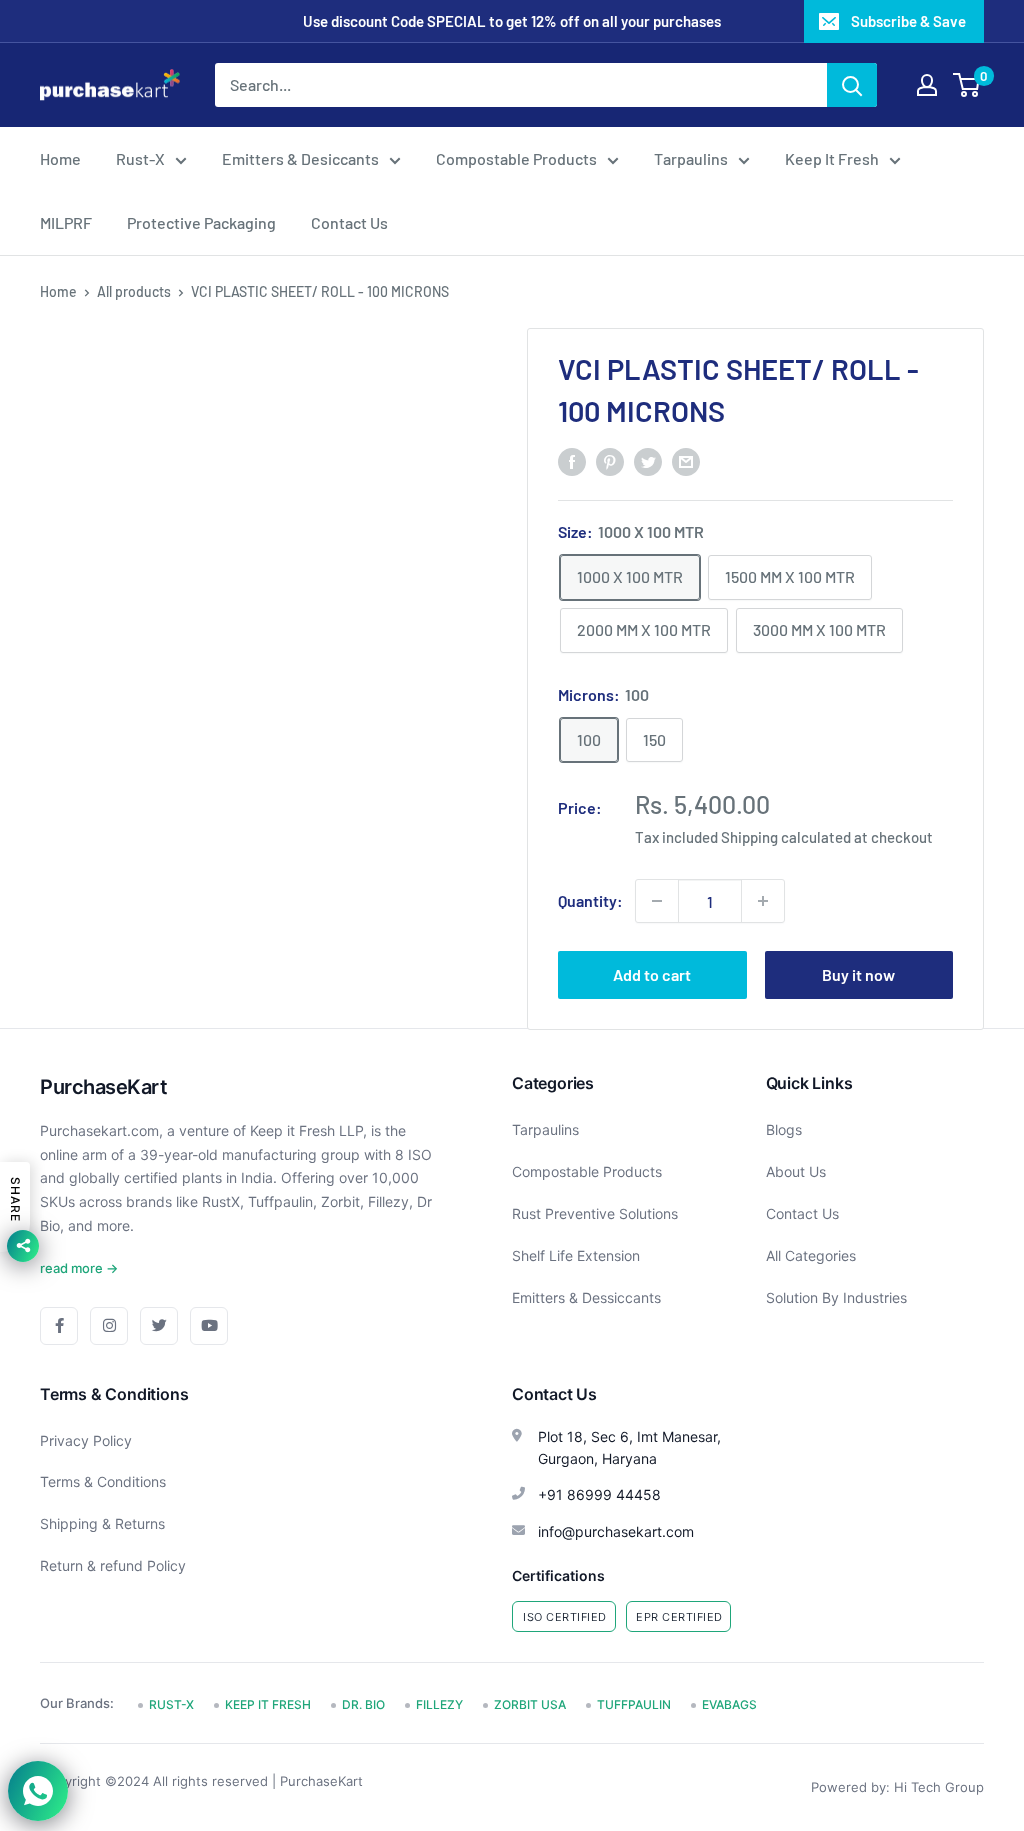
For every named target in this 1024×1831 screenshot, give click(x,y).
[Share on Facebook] (572, 460)
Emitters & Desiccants (300, 158)
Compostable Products (516, 158)
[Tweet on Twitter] (648, 460)
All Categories (811, 1255)
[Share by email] (686, 460)
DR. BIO (363, 1704)
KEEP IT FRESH (268, 1704)
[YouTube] (209, 1326)
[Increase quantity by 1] (763, 901)
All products (134, 291)
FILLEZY (439, 1704)
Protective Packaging (201, 222)
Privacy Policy (86, 1440)
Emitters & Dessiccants (586, 1297)
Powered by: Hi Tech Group (897, 1787)
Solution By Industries (836, 1297)
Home (60, 158)
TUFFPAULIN (634, 1704)
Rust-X (140, 158)
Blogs (784, 1129)
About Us (796, 1171)
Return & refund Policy (113, 1565)
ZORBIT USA (530, 1704)
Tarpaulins (691, 158)
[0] (967, 85)
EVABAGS (729, 1704)
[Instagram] (109, 1326)
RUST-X (171, 1704)
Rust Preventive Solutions (595, 1213)
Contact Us (349, 222)
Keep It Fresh (832, 158)
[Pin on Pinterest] (610, 460)
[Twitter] (159, 1326)
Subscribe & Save (908, 21)
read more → (79, 1268)
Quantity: (590, 900)
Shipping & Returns (102, 1523)
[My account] (927, 85)
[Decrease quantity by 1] (657, 901)
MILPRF (66, 222)
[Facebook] (59, 1326)
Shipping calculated (786, 837)
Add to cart (652, 974)
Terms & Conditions (103, 1481)
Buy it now (858, 974)
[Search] (852, 85)
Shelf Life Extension (576, 1255)
